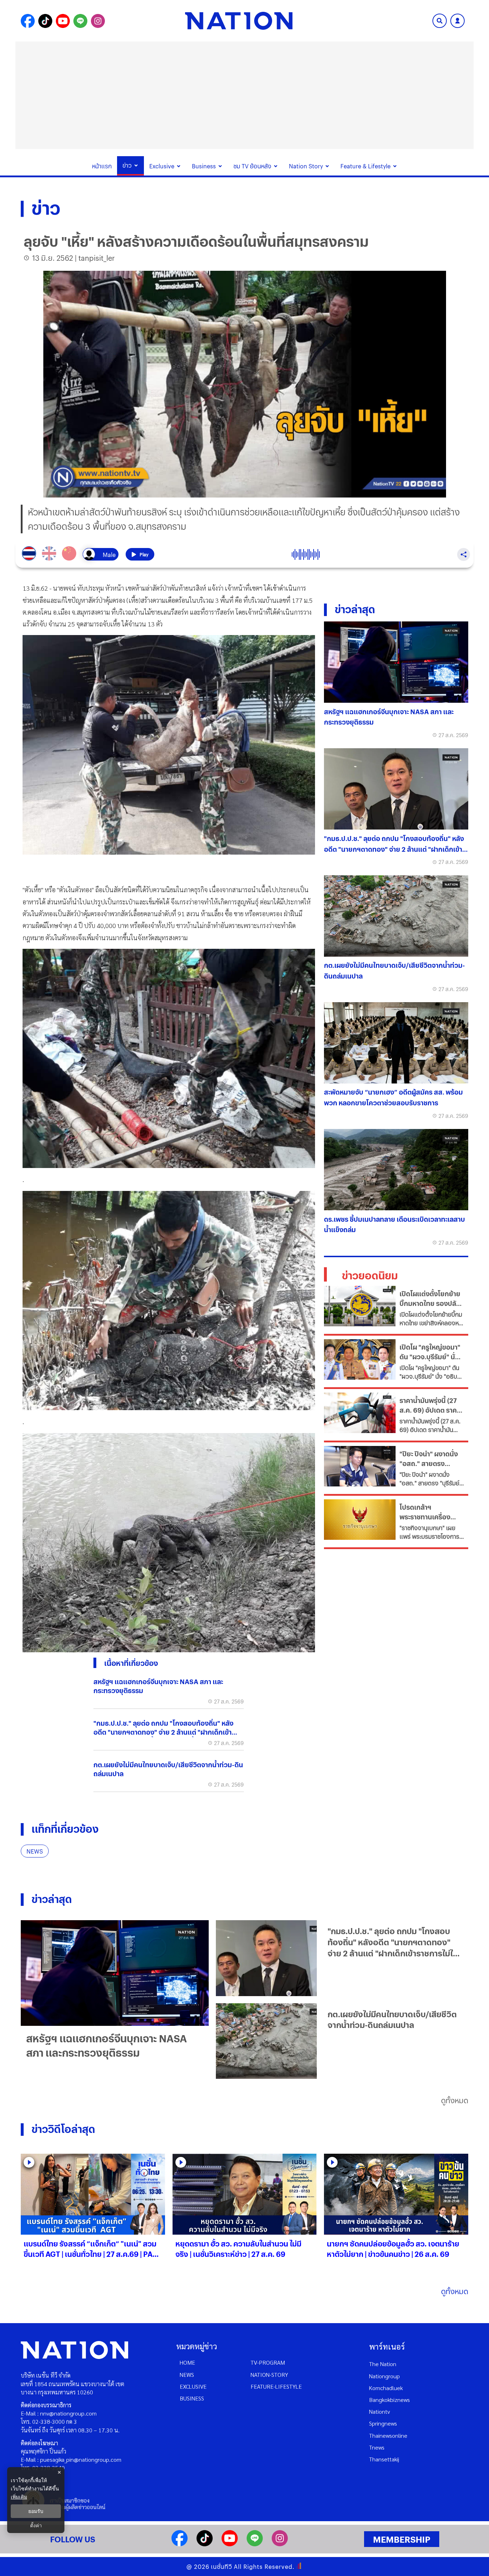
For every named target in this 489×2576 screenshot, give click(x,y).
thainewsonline (388, 2435)
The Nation (383, 2364)
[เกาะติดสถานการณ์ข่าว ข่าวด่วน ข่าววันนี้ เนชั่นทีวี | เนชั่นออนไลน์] (239, 21)
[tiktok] (205, 2544)
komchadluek (386, 2388)
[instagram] (280, 2544)
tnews (377, 2447)
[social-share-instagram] (98, 21)
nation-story (269, 2375)
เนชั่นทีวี (222, 2567)
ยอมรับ (36, 2511)
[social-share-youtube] (63, 21)
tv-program (268, 2362)
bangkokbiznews (389, 2400)
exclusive (193, 2386)
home (187, 2362)
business (192, 2398)
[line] (255, 2544)
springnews (383, 2423)
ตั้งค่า (36, 2525)
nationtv (379, 2411)
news (187, 2375)
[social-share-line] (80, 21)
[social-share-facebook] (28, 21)
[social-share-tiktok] (45, 21)
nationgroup (384, 2376)
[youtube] (230, 2544)
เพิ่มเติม (19, 2497)
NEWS (35, 1851)
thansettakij (384, 2459)
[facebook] (180, 2544)
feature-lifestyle (276, 2386)
